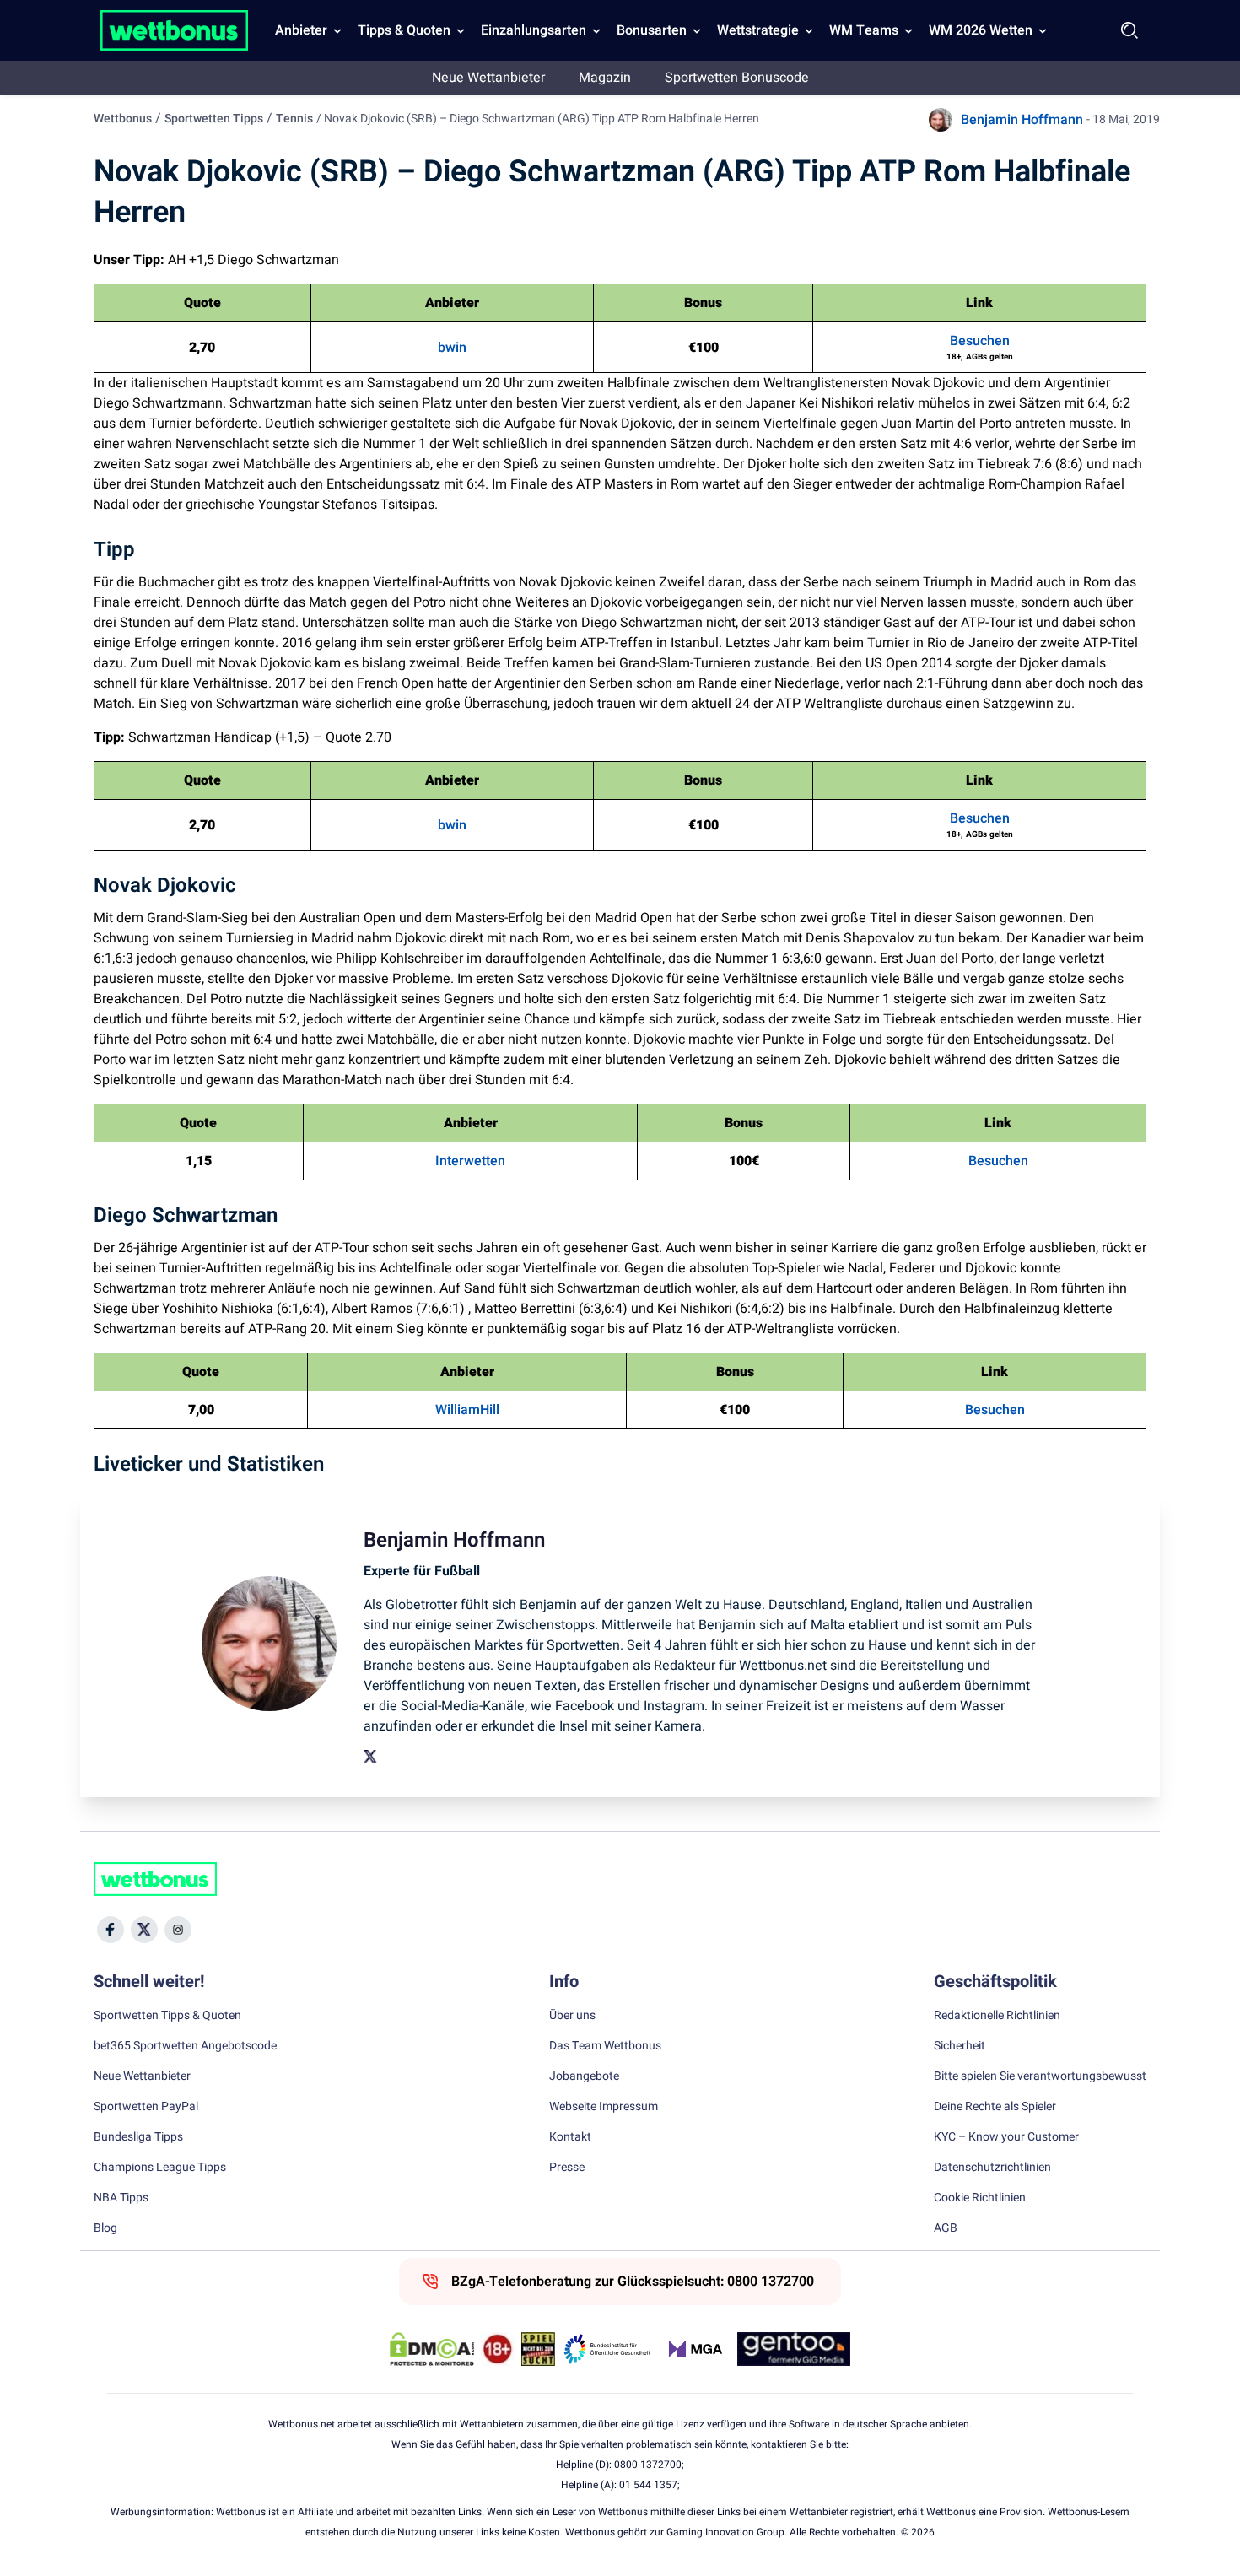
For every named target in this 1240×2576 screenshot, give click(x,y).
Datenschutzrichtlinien (992, 2168)
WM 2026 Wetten (981, 30)
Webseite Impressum (604, 2107)
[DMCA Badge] (432, 2349)
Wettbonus (123, 119)
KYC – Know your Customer (1006, 2137)
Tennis (294, 119)
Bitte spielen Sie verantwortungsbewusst (1040, 2076)
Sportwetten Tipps (214, 119)
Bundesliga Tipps (138, 2137)
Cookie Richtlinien (980, 2198)
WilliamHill (467, 1410)
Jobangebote (584, 2076)
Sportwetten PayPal (146, 2107)
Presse (567, 2168)
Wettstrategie (758, 30)
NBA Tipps (121, 2198)
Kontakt (570, 2137)
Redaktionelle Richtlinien (997, 2016)
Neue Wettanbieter (488, 78)
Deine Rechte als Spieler (995, 2107)
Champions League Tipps (160, 2168)
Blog (105, 2228)
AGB (946, 2228)
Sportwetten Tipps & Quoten (167, 2016)
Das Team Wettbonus (605, 2046)
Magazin (605, 78)
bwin (452, 348)
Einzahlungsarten (534, 30)
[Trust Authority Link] (607, 2349)
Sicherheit (960, 2046)
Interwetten (470, 1161)
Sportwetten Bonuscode (737, 78)
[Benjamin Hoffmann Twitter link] (370, 1757)
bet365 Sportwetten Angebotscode (185, 2046)
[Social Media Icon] (111, 1930)
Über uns (572, 2016)
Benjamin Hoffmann (1022, 120)
